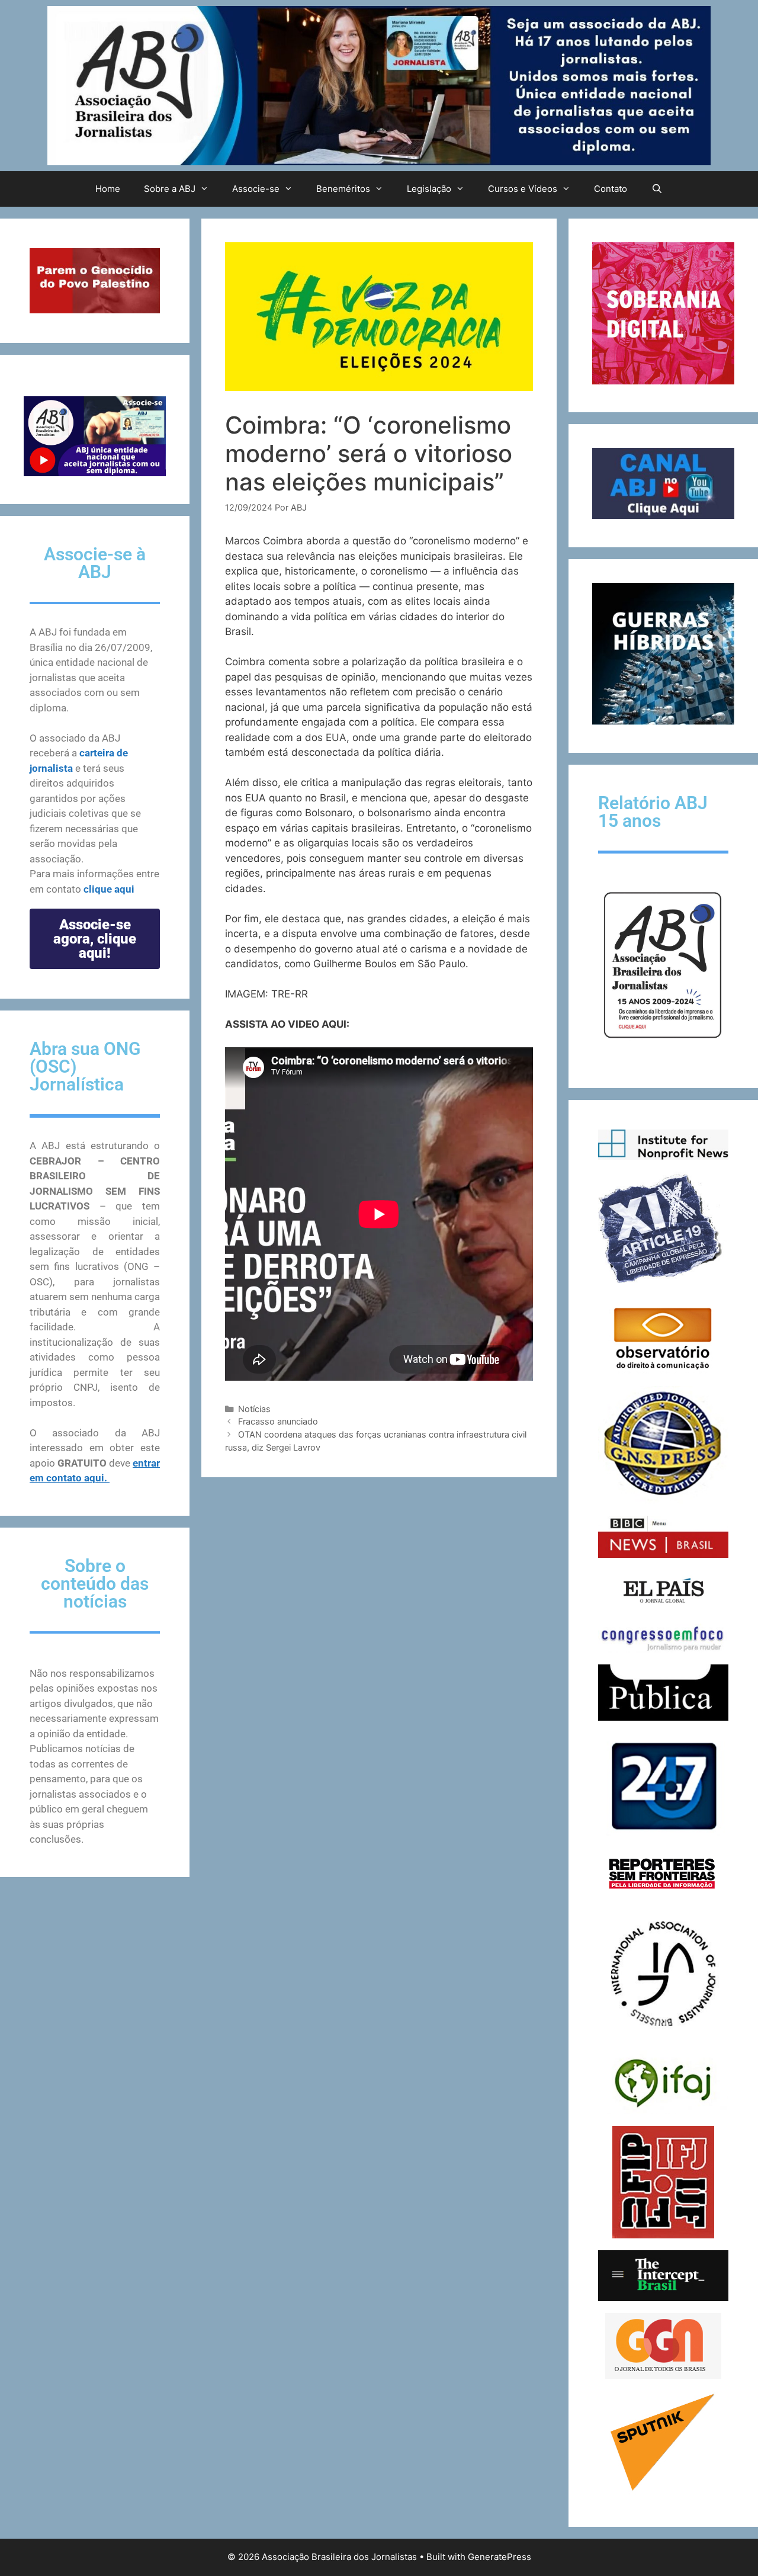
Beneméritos (343, 189)
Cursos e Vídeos (523, 189)
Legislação (429, 189)
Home (108, 189)
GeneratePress (500, 2557)
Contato (611, 189)
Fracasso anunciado (278, 1421)
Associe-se (256, 189)
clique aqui (109, 889)
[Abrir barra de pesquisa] (656, 189)
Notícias (254, 1409)
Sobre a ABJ (170, 189)
